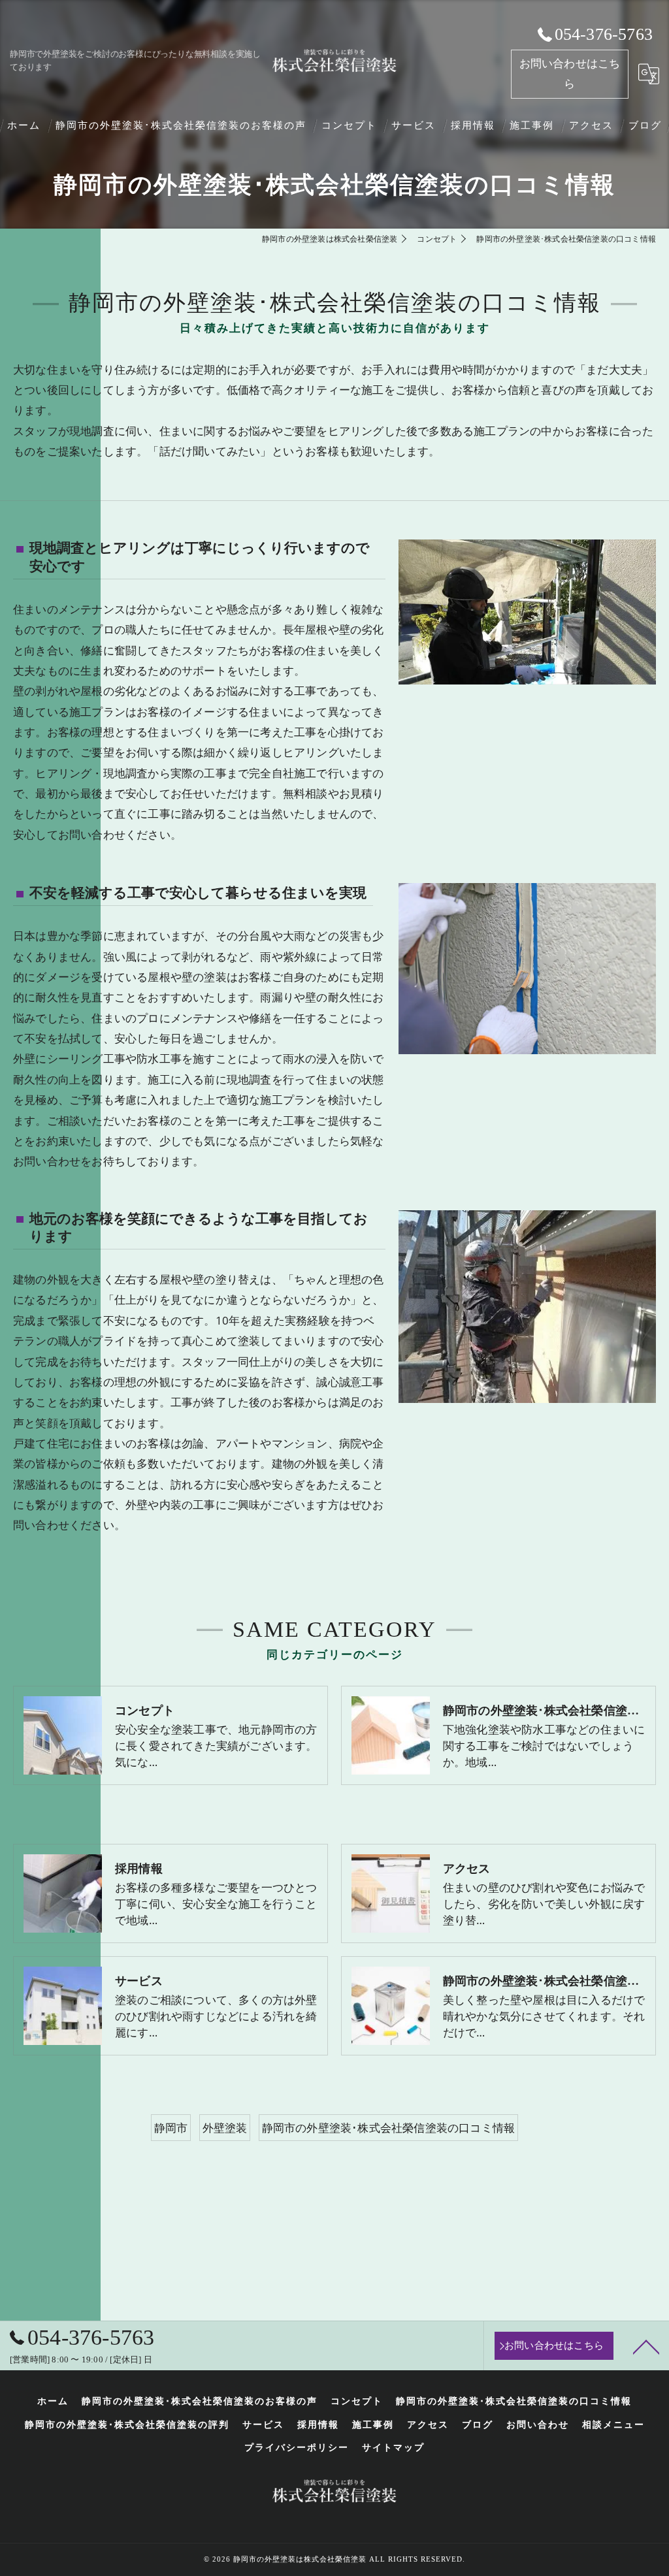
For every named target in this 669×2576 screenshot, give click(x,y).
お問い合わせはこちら (570, 74)
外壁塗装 (225, 2128)
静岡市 (171, 2128)
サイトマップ (393, 2448)
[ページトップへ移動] (646, 2346)
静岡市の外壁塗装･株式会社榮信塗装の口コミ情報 (389, 2128)
